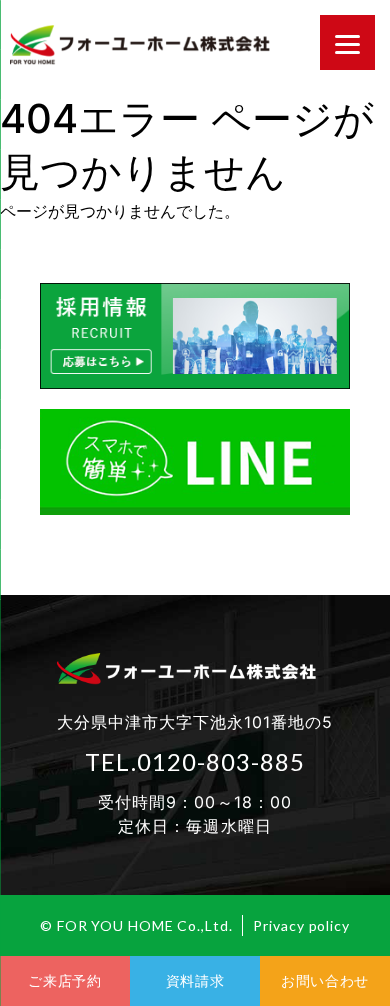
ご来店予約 (65, 980)
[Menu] (347, 42)
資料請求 (195, 980)
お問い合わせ (325, 980)
